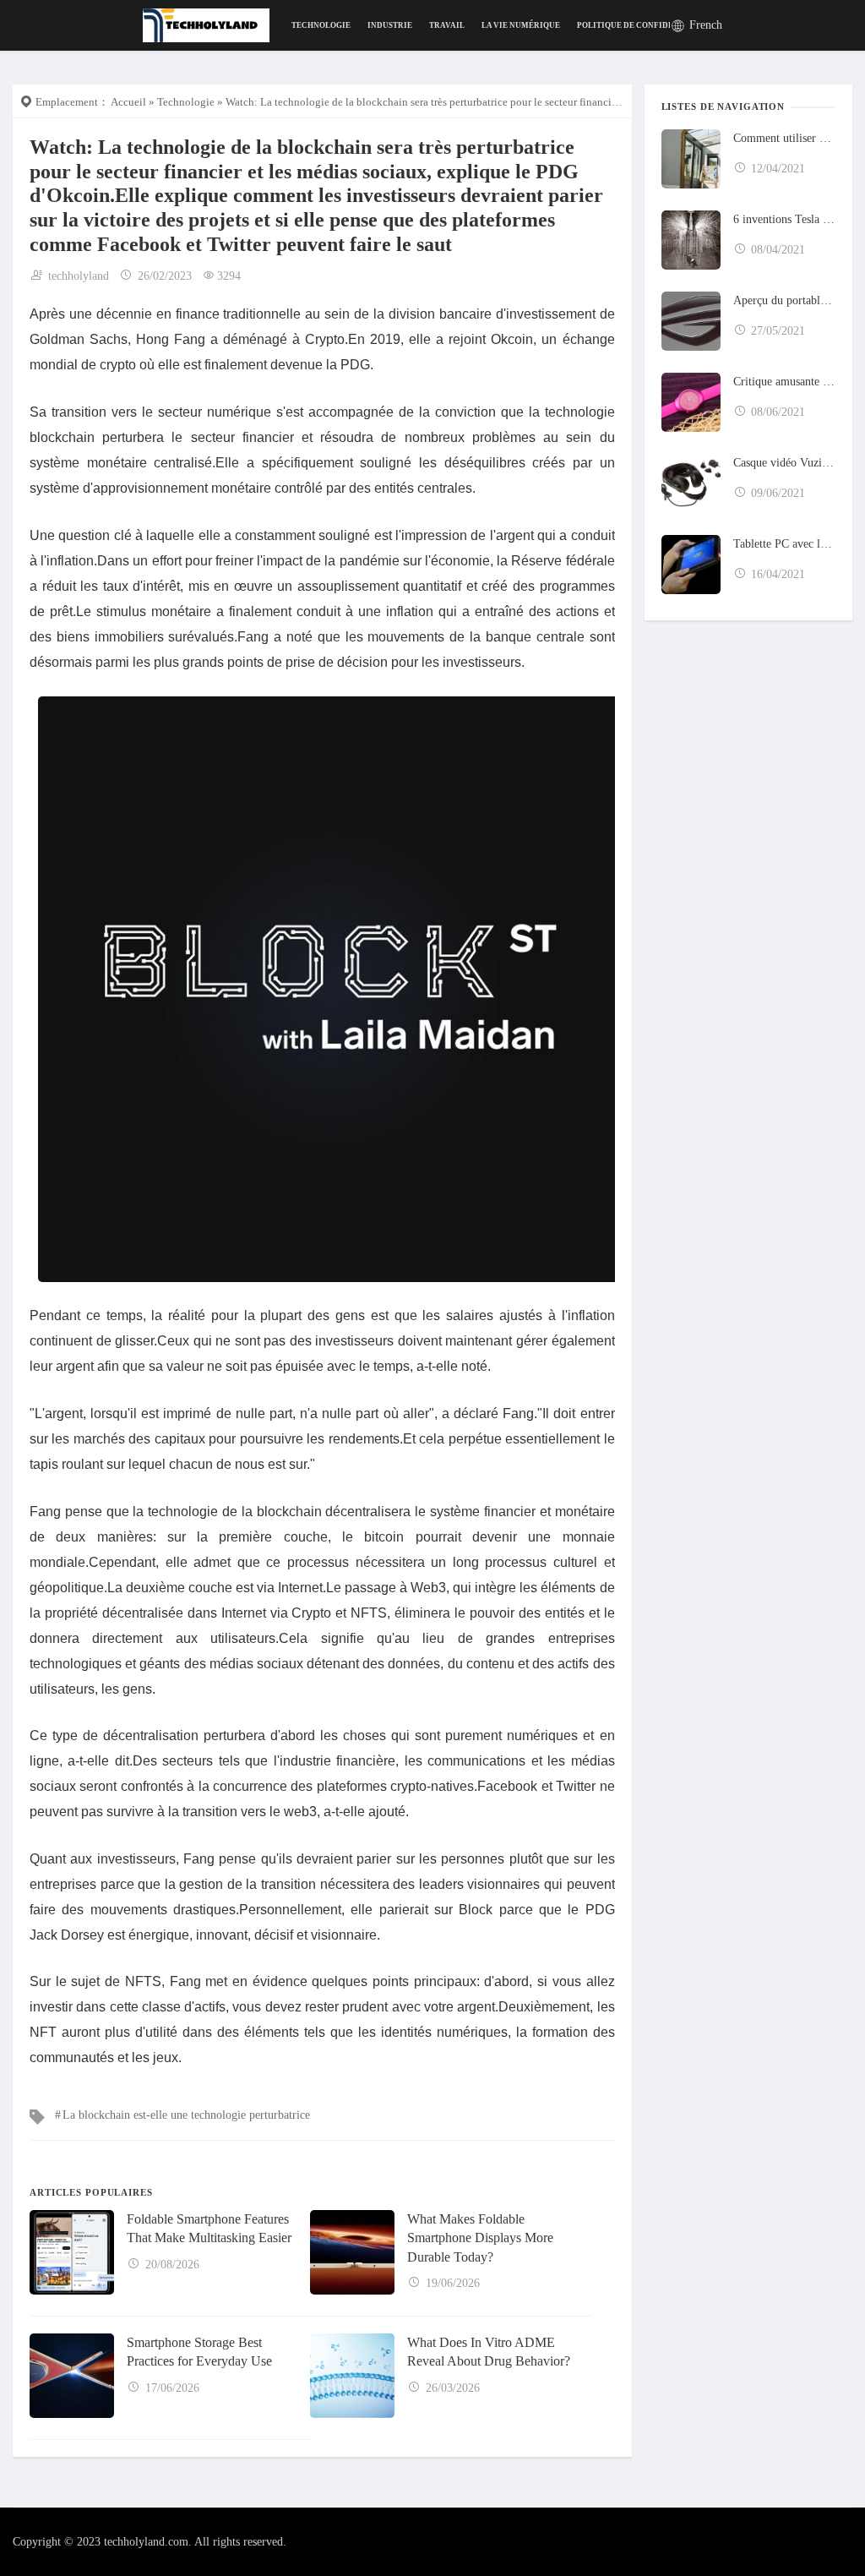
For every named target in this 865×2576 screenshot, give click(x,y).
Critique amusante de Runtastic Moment (784, 382)
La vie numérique (521, 25)
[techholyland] (207, 24)
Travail (447, 25)
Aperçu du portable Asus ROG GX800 (784, 300)
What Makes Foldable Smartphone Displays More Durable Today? (480, 2238)
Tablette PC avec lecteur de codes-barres (784, 544)
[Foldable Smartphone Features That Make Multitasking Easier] (72, 2252)
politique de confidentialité (645, 25)
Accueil (128, 102)
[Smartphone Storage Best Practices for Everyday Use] (72, 2376)
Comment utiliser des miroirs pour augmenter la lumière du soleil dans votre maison (784, 138)
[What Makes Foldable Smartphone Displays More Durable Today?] (352, 2252)
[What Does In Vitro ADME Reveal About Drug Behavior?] (352, 2376)
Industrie (390, 25)
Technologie (321, 25)
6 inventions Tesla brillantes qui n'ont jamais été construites (784, 219)
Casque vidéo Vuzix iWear (784, 463)
